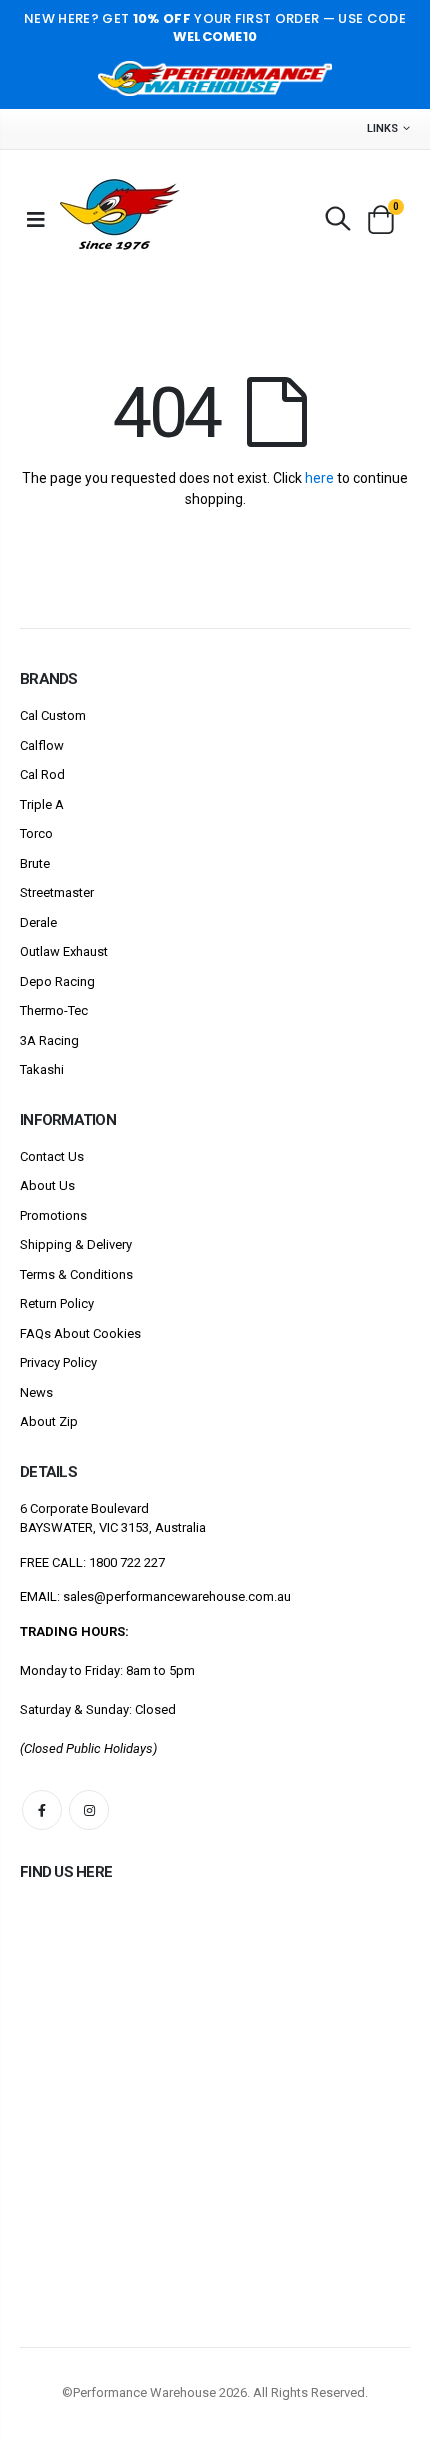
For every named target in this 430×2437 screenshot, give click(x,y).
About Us (47, 1185)
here (319, 478)
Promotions (53, 1215)
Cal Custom (53, 715)
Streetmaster (57, 892)
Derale (38, 922)
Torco (36, 833)
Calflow (42, 745)
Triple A (42, 804)
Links (382, 128)
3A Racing (49, 1040)
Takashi (42, 1069)
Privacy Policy (58, 1362)
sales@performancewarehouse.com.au (177, 1596)
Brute (35, 863)
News (36, 1392)
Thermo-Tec (54, 1010)
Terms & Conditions (76, 1274)
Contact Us (52, 1156)
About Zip (49, 1421)
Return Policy (57, 1303)
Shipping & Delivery (76, 1244)
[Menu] (36, 219)
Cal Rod (42, 774)
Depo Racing (57, 981)
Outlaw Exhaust (64, 951)
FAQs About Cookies (80, 1333)
